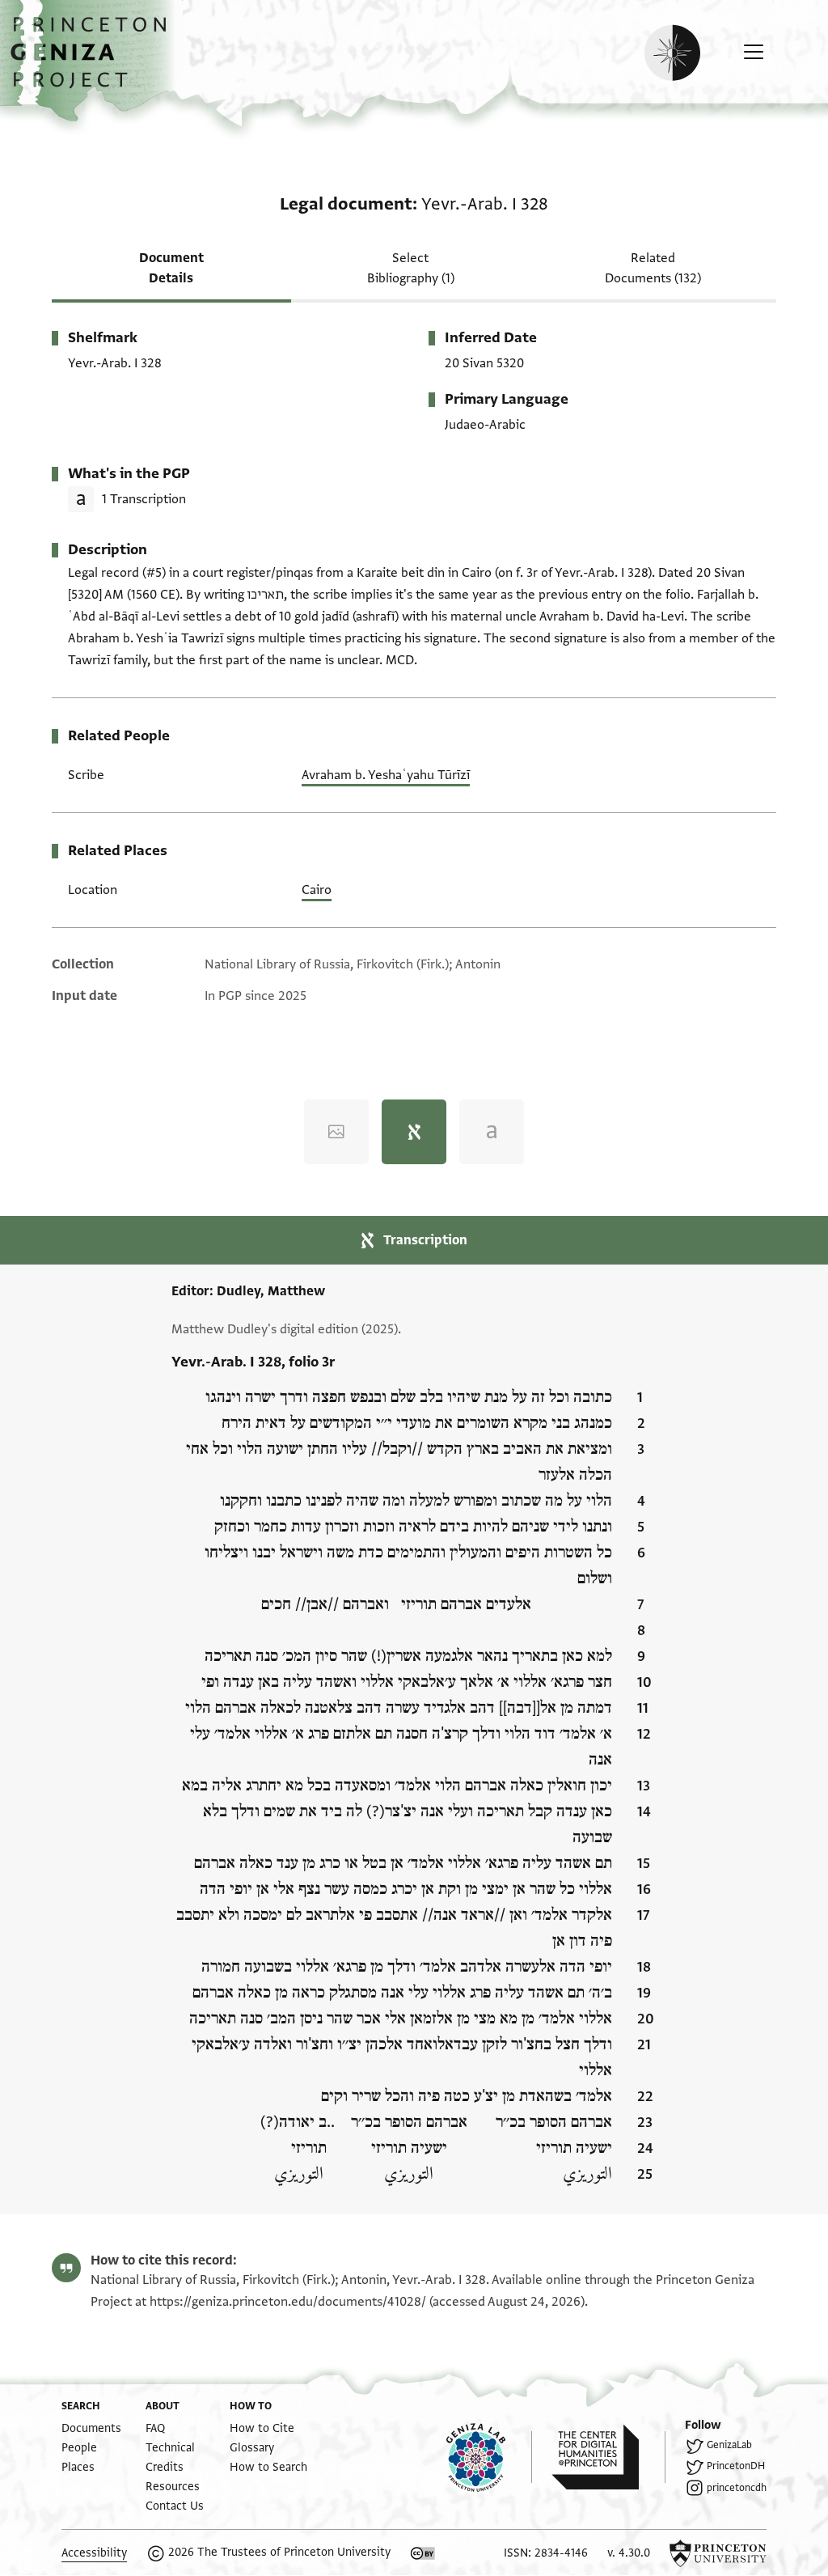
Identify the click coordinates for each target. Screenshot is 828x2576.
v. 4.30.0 (629, 2553)
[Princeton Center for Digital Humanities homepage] (608, 2457)
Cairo (317, 890)
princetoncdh (737, 2488)
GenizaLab (729, 2445)
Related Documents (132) (653, 268)
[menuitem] (91, 2428)
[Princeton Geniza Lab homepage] (489, 2457)
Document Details (171, 268)
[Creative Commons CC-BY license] (423, 2553)
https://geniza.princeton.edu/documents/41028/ (288, 2302)
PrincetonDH (736, 2466)
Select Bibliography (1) (411, 268)
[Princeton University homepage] (718, 2553)
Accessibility (94, 2553)
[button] (94, 61)
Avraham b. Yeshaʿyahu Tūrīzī (386, 775)
